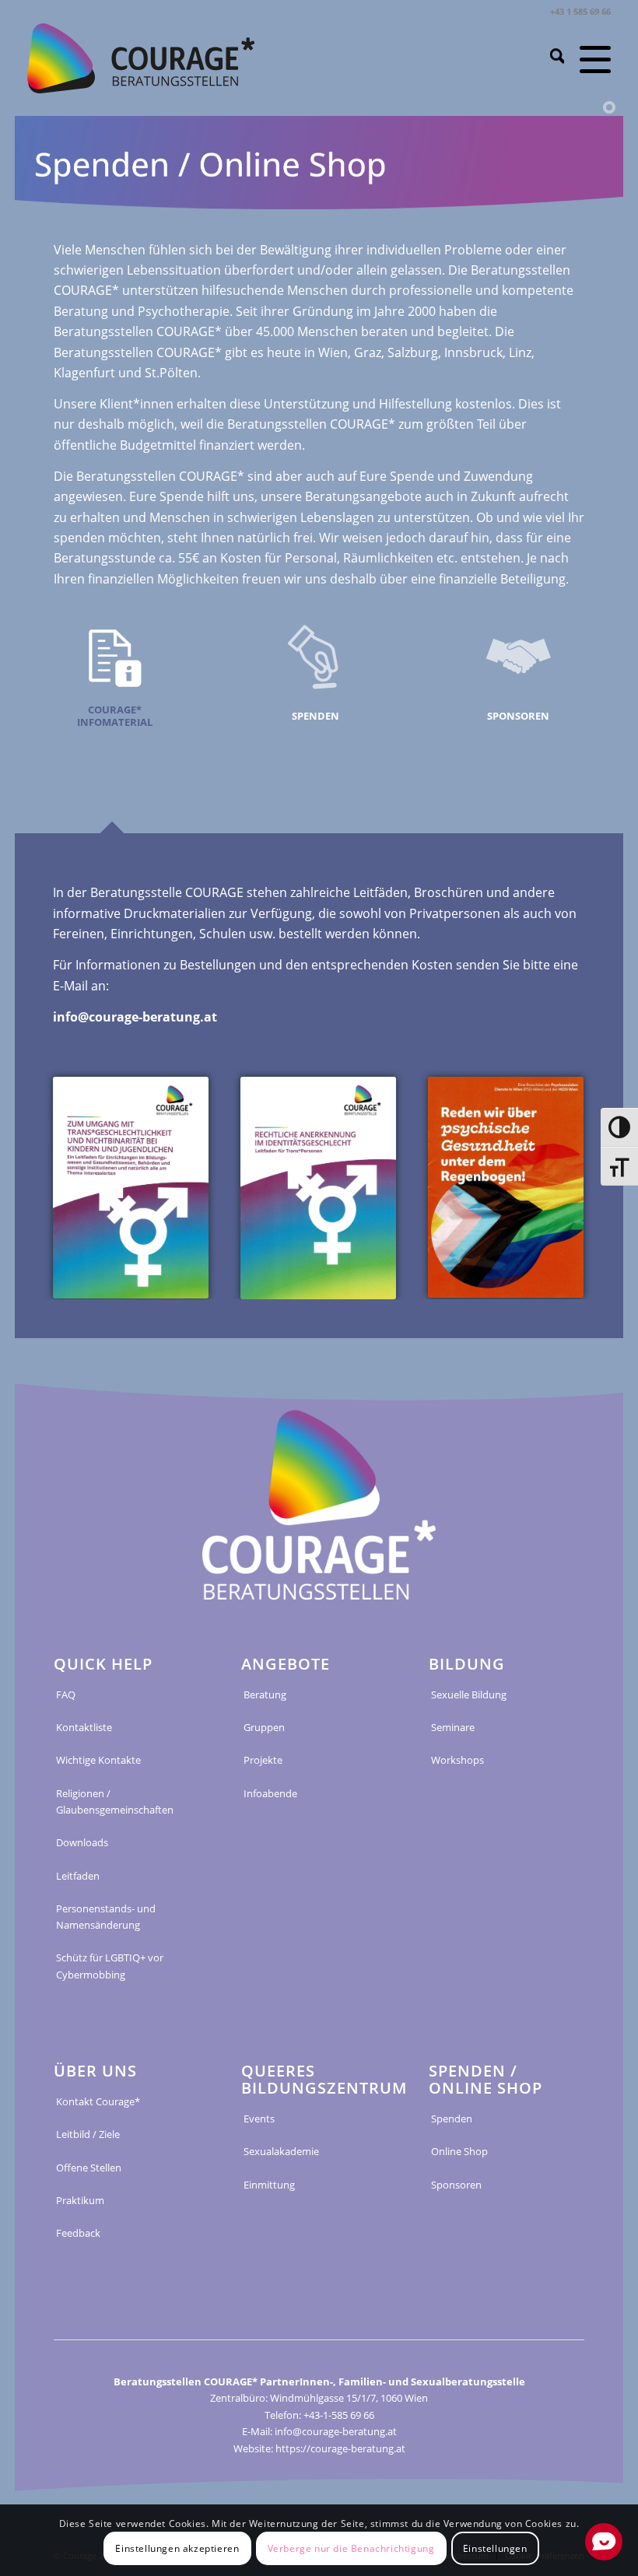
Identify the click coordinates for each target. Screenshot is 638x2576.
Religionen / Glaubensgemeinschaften (115, 1801)
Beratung (265, 1695)
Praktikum (80, 2200)
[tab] (116, 724)
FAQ (66, 1695)
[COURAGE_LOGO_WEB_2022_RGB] (141, 58)
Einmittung (269, 2185)
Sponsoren (456, 2185)
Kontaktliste (84, 1727)
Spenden (452, 2119)
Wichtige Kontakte (98, 1760)
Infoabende (270, 1793)
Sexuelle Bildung (469, 1695)
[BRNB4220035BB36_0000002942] (131, 1188)
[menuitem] (550, 58)
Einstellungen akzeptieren (177, 2548)
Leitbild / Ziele (88, 2134)
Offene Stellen (89, 2168)
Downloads (82, 1842)
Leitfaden (78, 1876)
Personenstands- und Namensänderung (106, 1917)
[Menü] (587, 58)
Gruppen (264, 1727)
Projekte (263, 1760)
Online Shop (459, 2151)
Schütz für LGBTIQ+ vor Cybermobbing (110, 1966)
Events (259, 2119)
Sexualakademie (281, 2151)
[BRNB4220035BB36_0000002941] (318, 1188)
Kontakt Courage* (98, 2101)
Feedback (78, 2233)
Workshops (457, 1760)
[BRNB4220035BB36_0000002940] (506, 1187)
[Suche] (550, 58)
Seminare (453, 1727)
